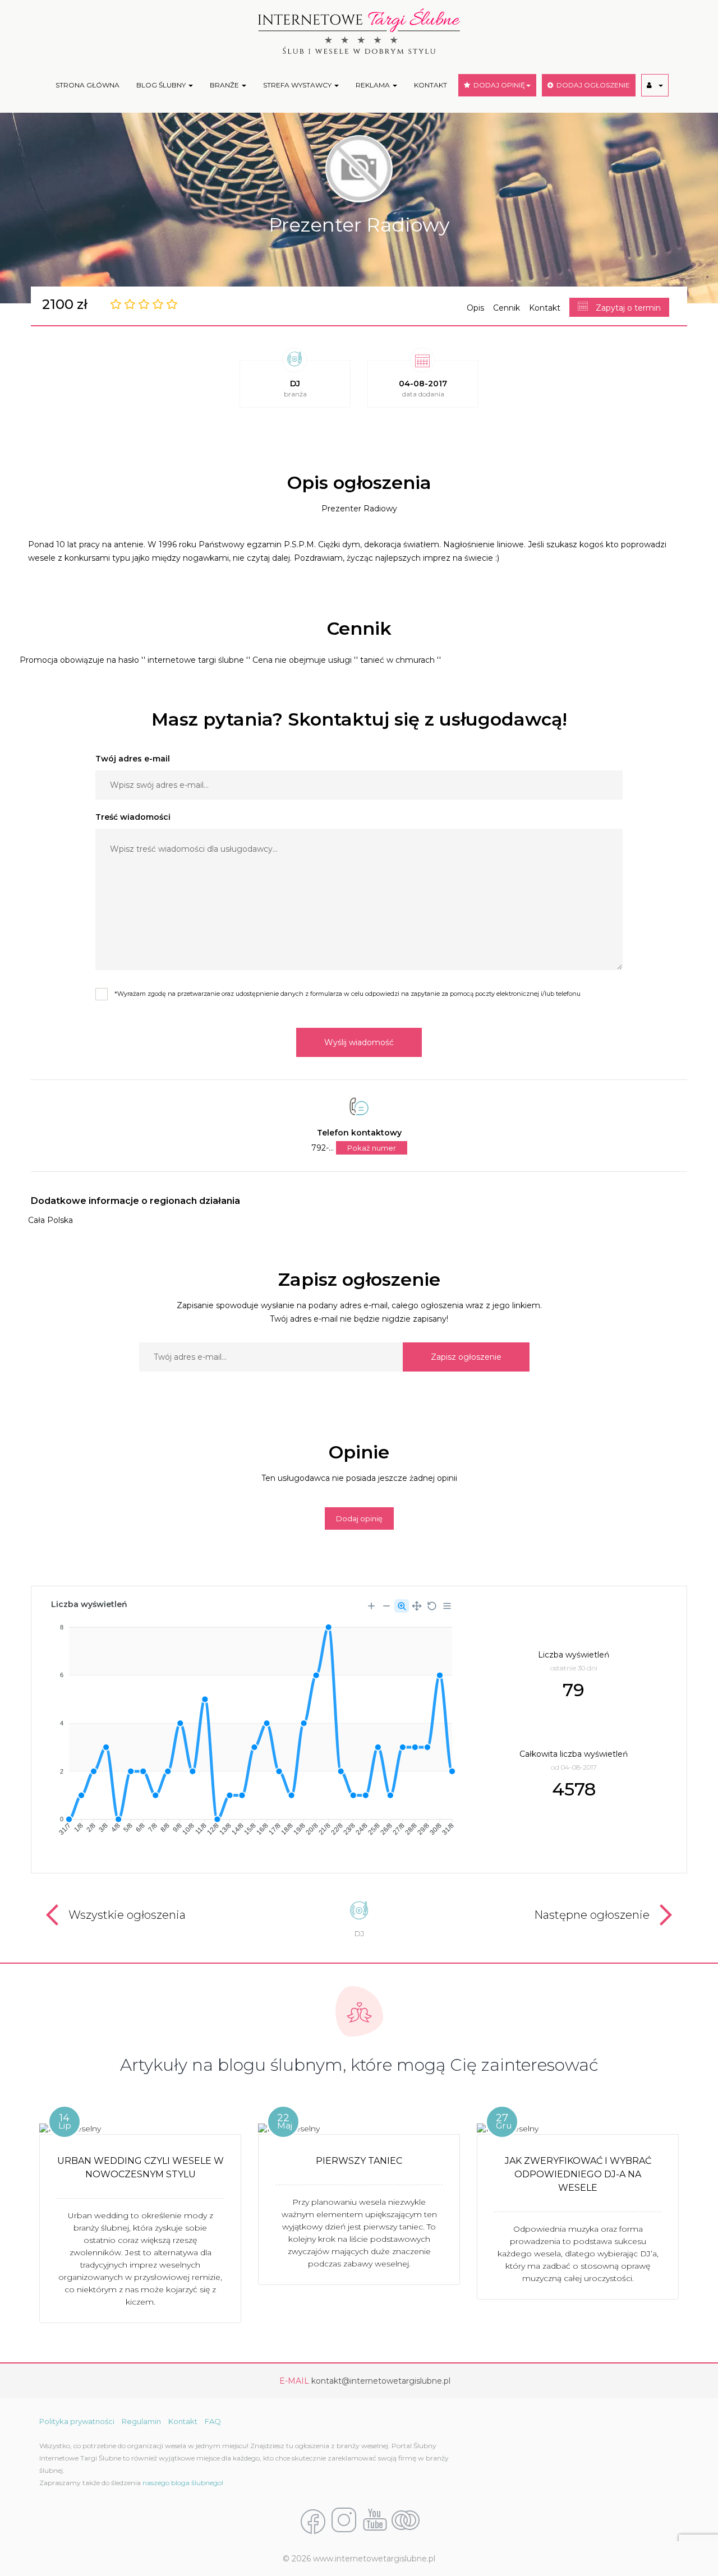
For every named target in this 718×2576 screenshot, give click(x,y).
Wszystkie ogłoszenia (127, 1915)
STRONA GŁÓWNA (88, 85)
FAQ (213, 2421)
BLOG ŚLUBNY (162, 85)
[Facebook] (313, 2521)
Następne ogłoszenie (592, 1915)
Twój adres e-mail (133, 759)
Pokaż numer (372, 1148)
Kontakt (545, 308)
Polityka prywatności (77, 2421)
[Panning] (417, 1606)
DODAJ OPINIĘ (498, 85)
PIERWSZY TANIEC (359, 2161)
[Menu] (447, 1606)
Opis (475, 308)
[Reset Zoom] (432, 1606)
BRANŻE (225, 85)
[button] (655, 85)
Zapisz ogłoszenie (466, 1357)
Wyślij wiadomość (359, 1042)
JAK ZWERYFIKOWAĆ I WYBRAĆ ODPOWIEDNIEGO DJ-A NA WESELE (578, 2174)
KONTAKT (431, 85)
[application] (252, 1726)
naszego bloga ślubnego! (183, 2483)
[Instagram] (344, 2521)
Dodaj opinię (359, 1518)
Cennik (507, 308)
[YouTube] (375, 2521)
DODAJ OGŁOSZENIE (592, 85)
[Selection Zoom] (402, 1606)
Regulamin (141, 2421)
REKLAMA (374, 85)
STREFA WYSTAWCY (298, 85)
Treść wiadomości (133, 817)
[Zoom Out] (386, 1606)
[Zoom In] (371, 1606)
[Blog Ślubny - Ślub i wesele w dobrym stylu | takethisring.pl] (406, 2521)
